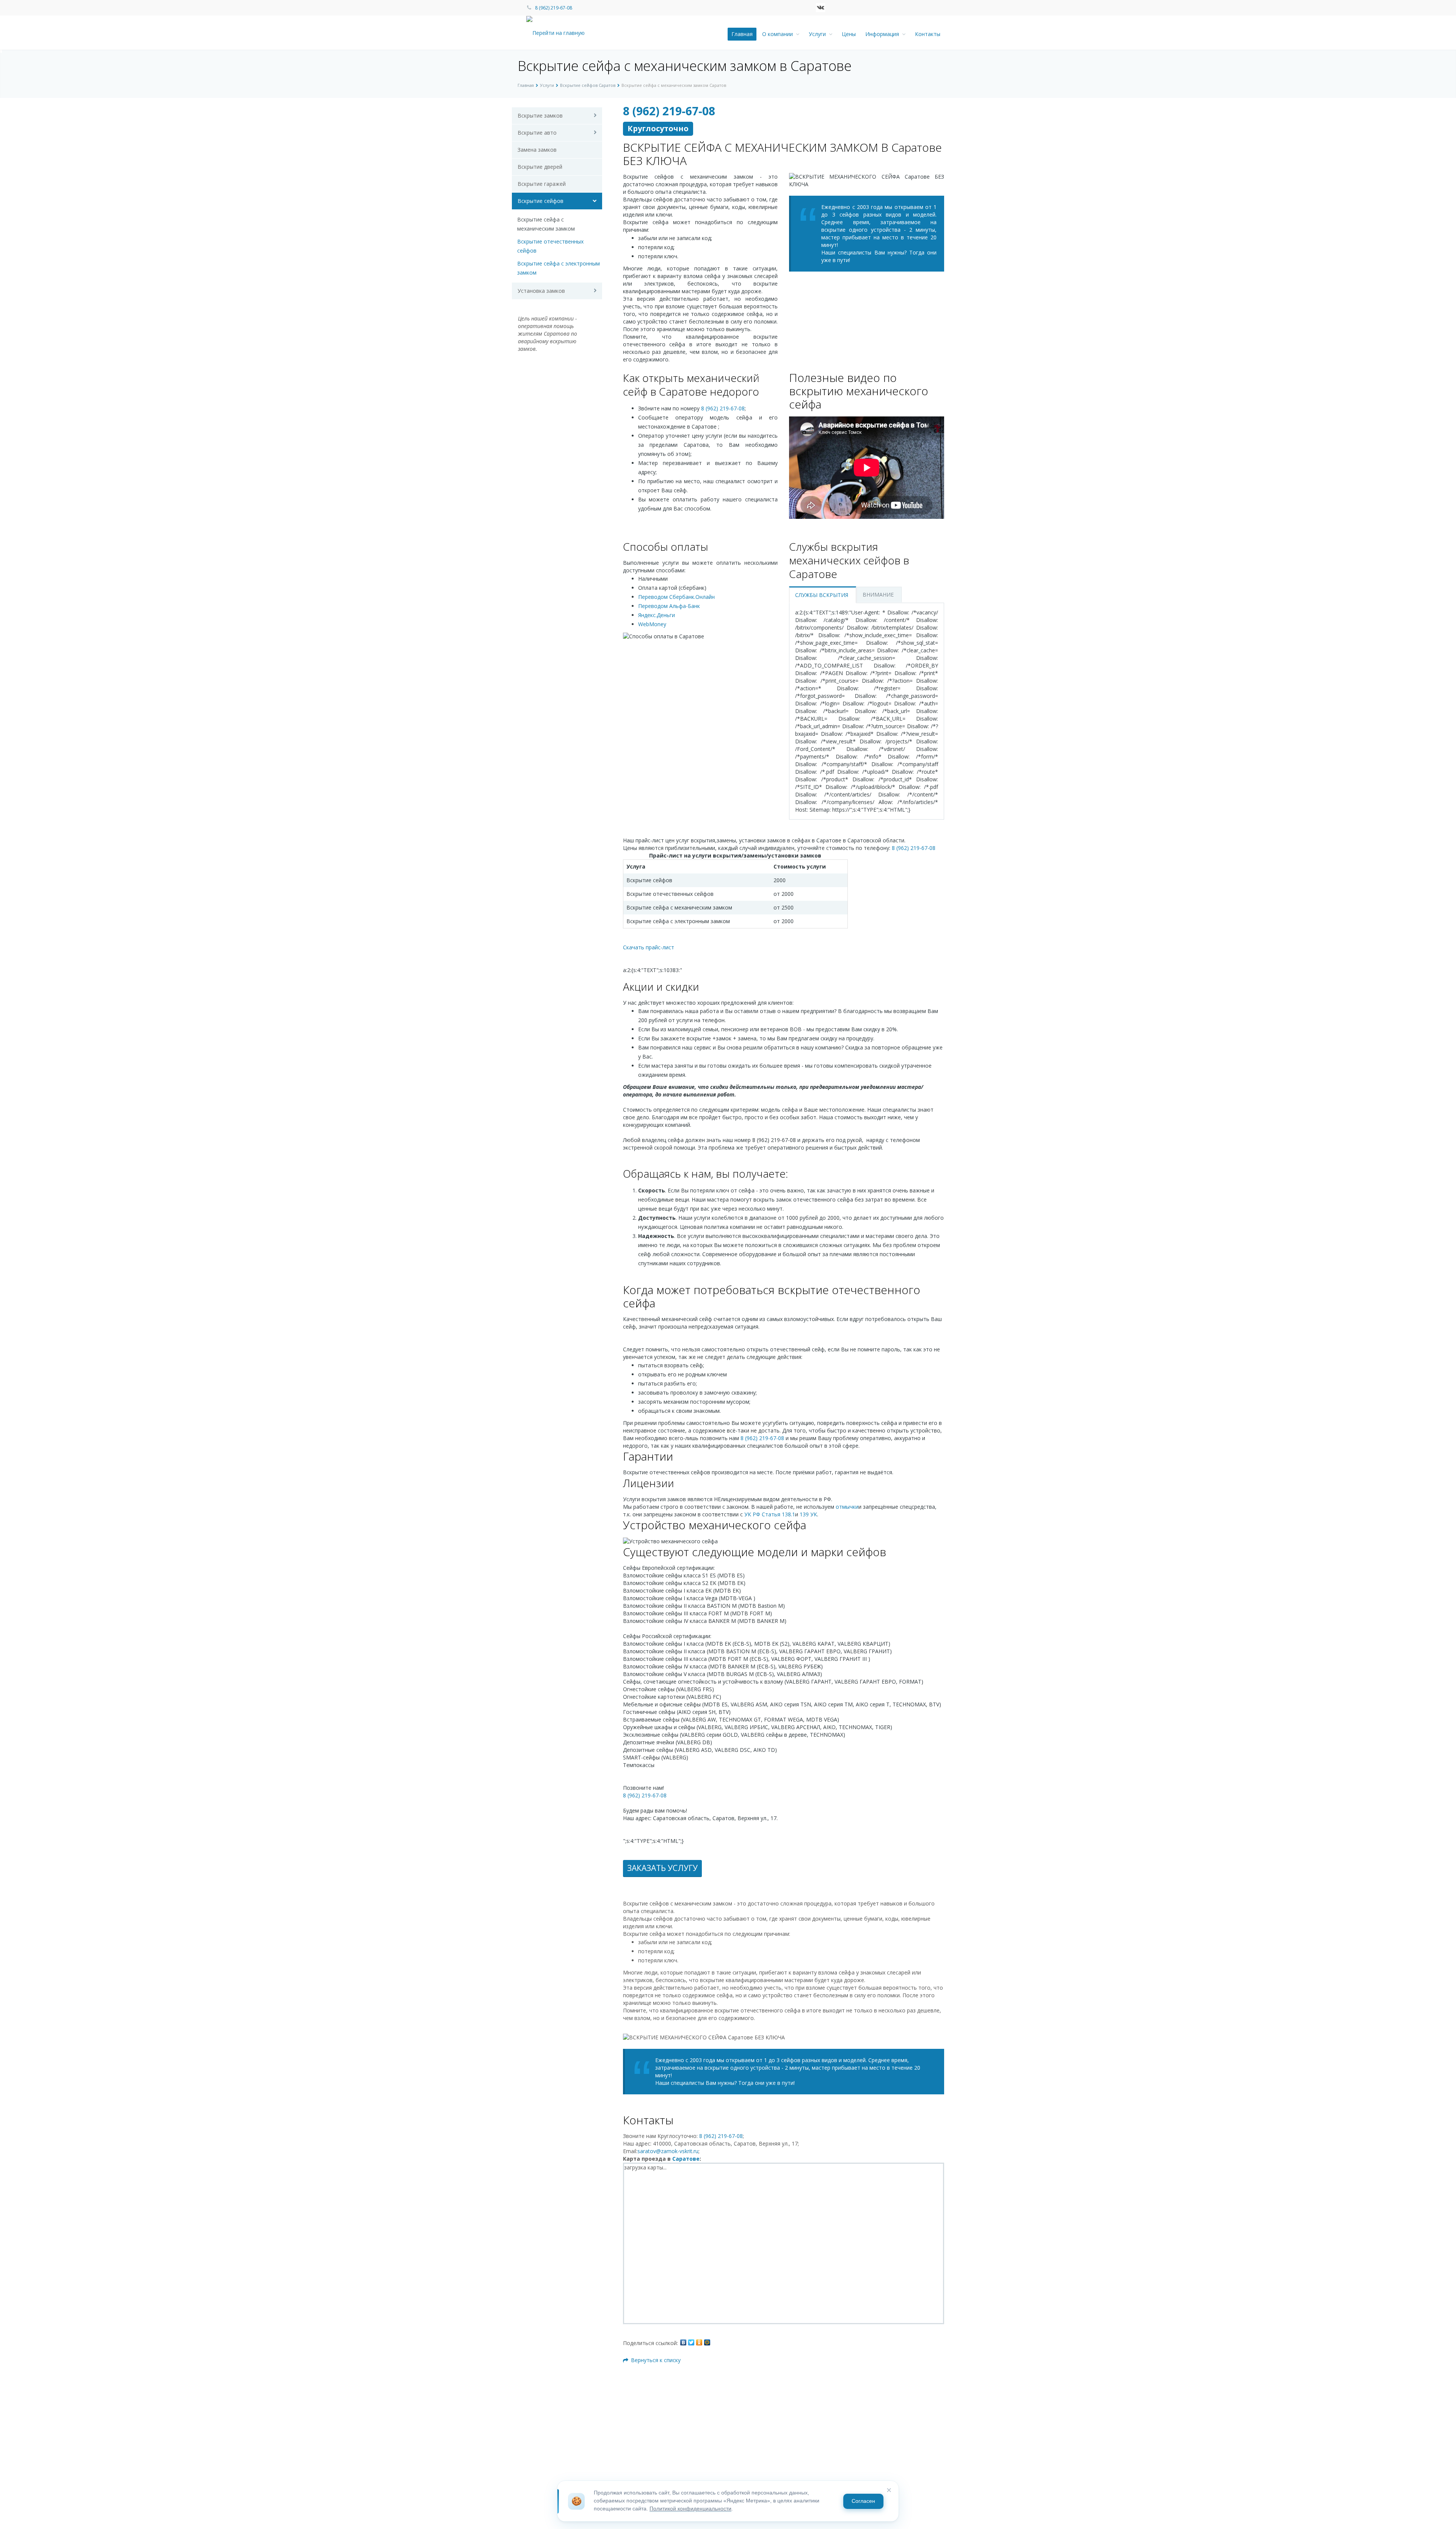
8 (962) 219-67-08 (554, 8)
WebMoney (652, 624)
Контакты (928, 34)
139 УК (808, 1514)
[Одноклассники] (699, 2342)
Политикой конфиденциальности (690, 2509)
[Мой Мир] (707, 2342)
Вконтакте (821, 8)
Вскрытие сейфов (541, 201)
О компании (779, 34)
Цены (849, 34)
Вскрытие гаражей (542, 184)
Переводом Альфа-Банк (669, 606)
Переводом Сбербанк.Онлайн (676, 597)
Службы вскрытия (822, 595)
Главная (742, 34)
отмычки (847, 1507)
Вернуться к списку (656, 2360)
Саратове (686, 2159)
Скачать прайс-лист (649, 947)
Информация (884, 34)
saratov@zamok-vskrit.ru (668, 2151)
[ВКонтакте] (683, 2342)
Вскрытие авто (537, 133)
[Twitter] (691, 2342)
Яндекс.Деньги (657, 615)
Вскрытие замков (540, 115)
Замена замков (537, 150)
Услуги (819, 34)
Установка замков (541, 291)
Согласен (863, 2501)
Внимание (878, 595)
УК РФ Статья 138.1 (770, 1514)
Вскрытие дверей (540, 167)
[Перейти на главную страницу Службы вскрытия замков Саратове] (562, 32)
